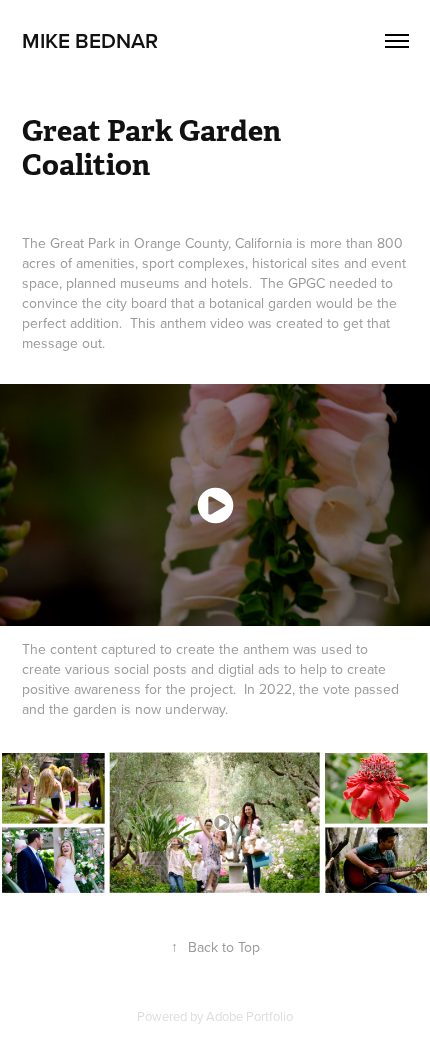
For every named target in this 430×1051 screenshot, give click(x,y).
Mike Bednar (90, 40)
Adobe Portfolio (249, 1016)
